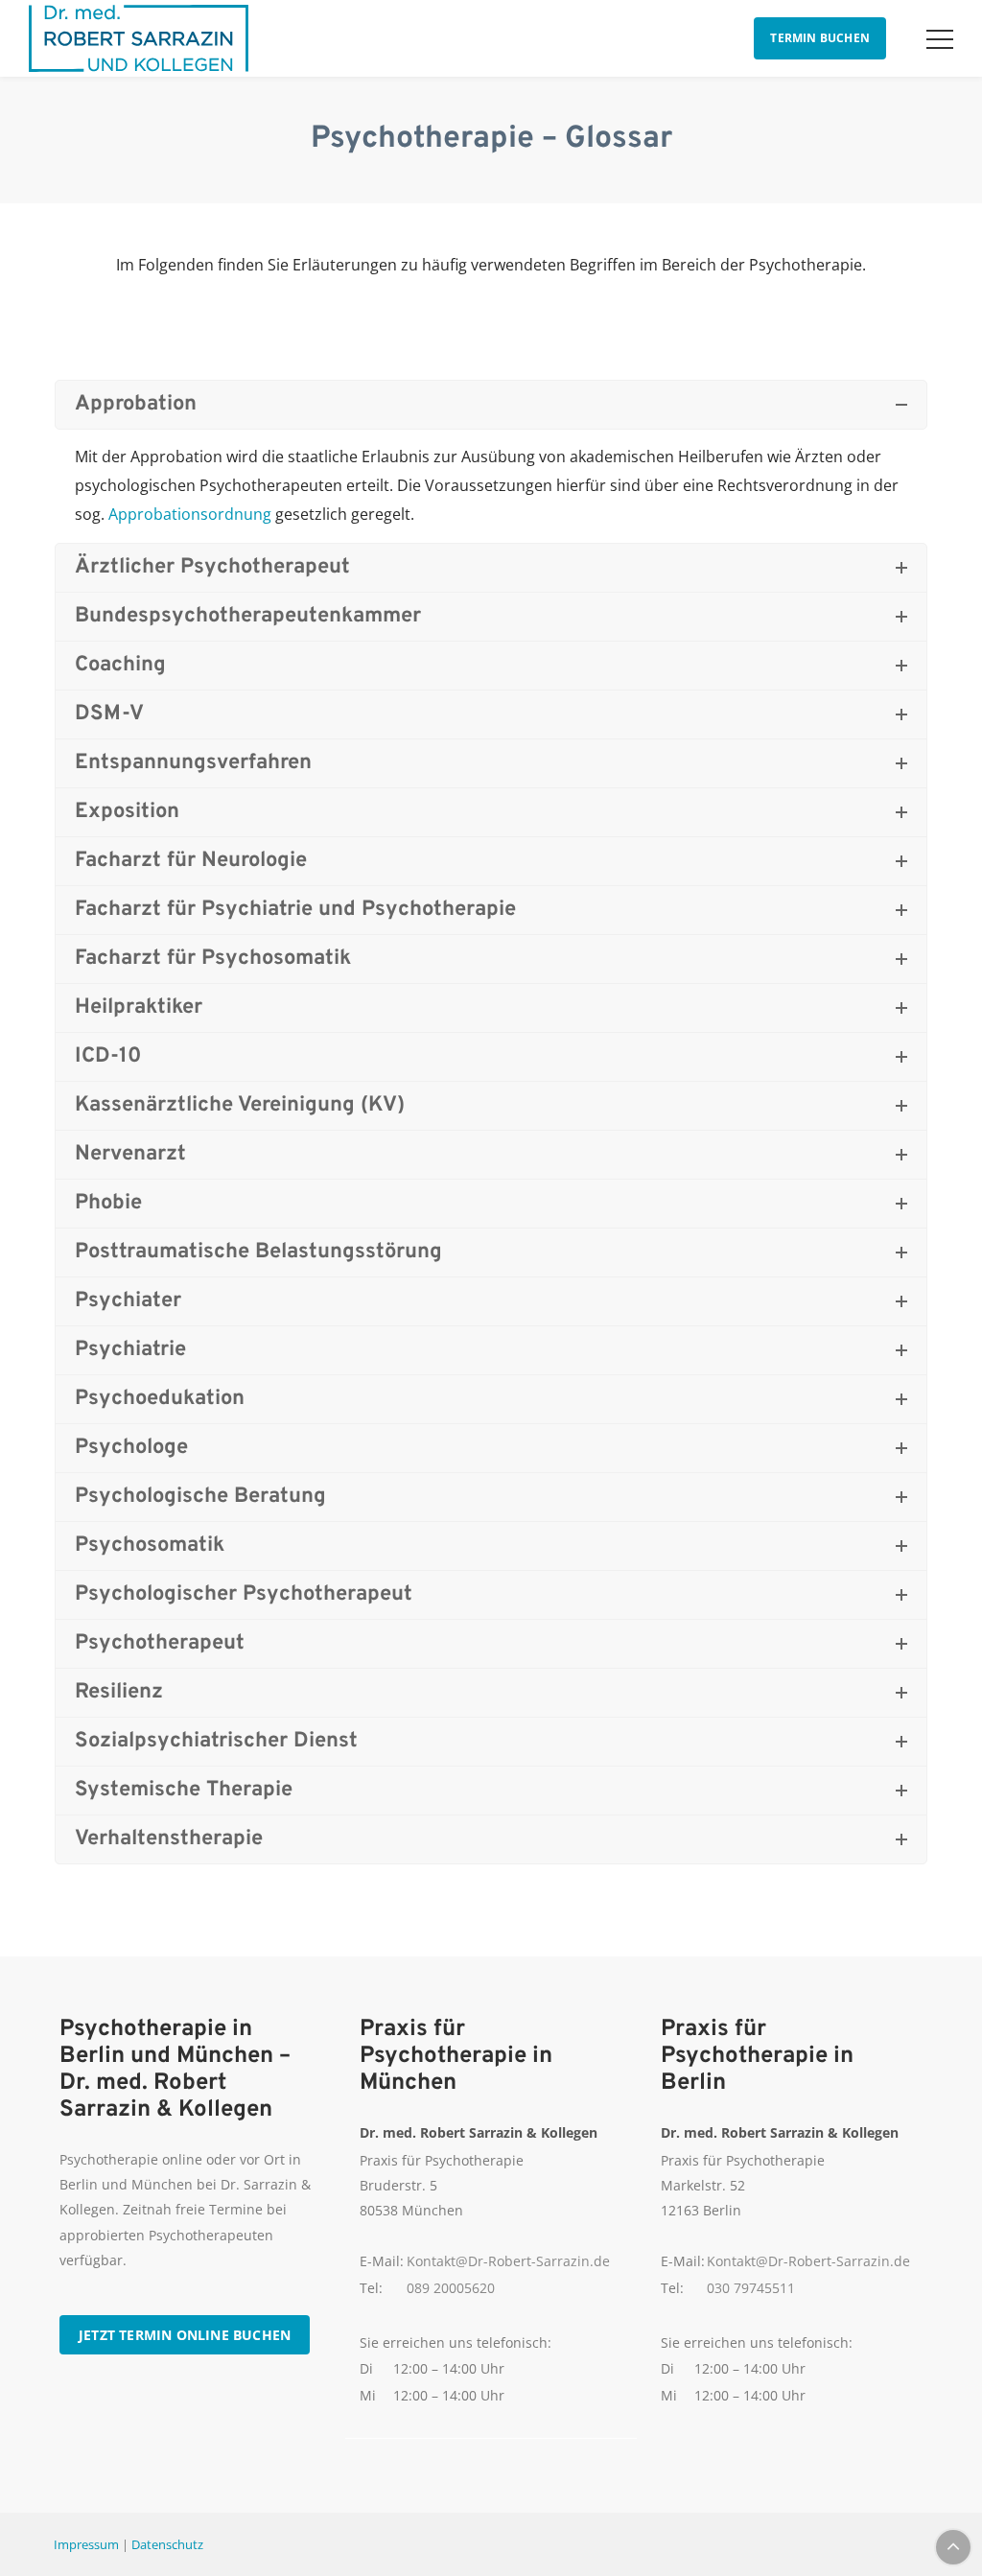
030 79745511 (751, 2288)
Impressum (86, 2544)
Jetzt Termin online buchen (185, 2335)
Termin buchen (820, 38)
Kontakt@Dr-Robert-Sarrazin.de (508, 2261)
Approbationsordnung (190, 514)
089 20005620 (451, 2288)
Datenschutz (167, 2544)
